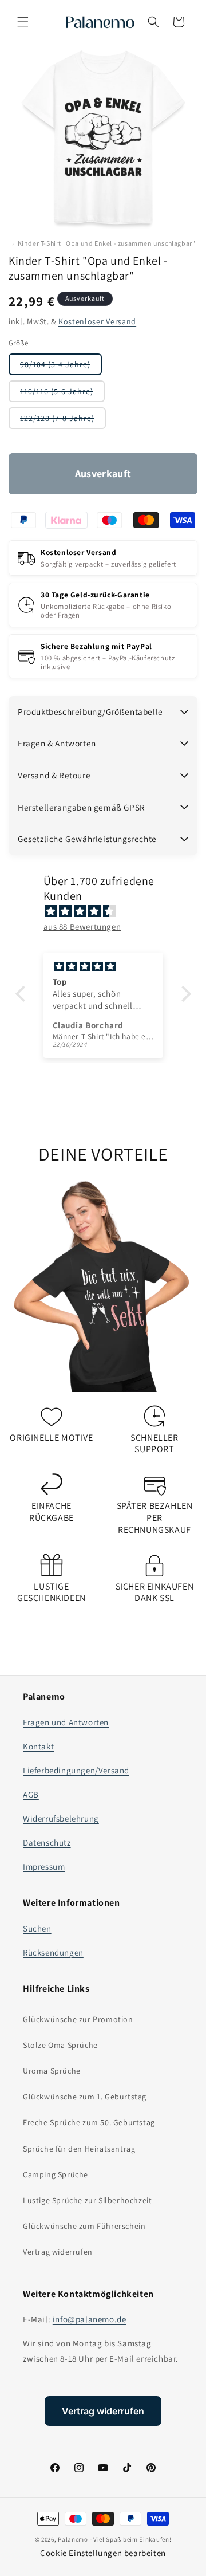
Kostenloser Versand (97, 321)
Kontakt (38, 1746)
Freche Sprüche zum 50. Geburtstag (89, 2122)
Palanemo (73, 2539)
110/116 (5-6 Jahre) (62, 394)
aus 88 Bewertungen (82, 927)
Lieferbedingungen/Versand (76, 1770)
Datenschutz (47, 1842)
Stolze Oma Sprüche (60, 2045)
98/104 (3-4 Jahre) (61, 367)
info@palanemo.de (90, 2319)
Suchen (37, 1928)
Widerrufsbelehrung (61, 1818)
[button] (23, 22)
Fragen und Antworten (66, 1722)
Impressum (44, 1867)
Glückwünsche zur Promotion (78, 2019)
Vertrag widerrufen (58, 2252)
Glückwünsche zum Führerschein (84, 2226)
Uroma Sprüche (52, 2071)
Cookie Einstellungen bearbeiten (103, 2553)
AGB (31, 1794)
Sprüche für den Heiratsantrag (79, 2149)
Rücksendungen (53, 1952)
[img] (109, 911)
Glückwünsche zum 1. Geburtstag (85, 2097)
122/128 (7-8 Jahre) (63, 421)
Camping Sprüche (56, 2174)
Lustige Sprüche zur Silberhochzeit (87, 2200)
